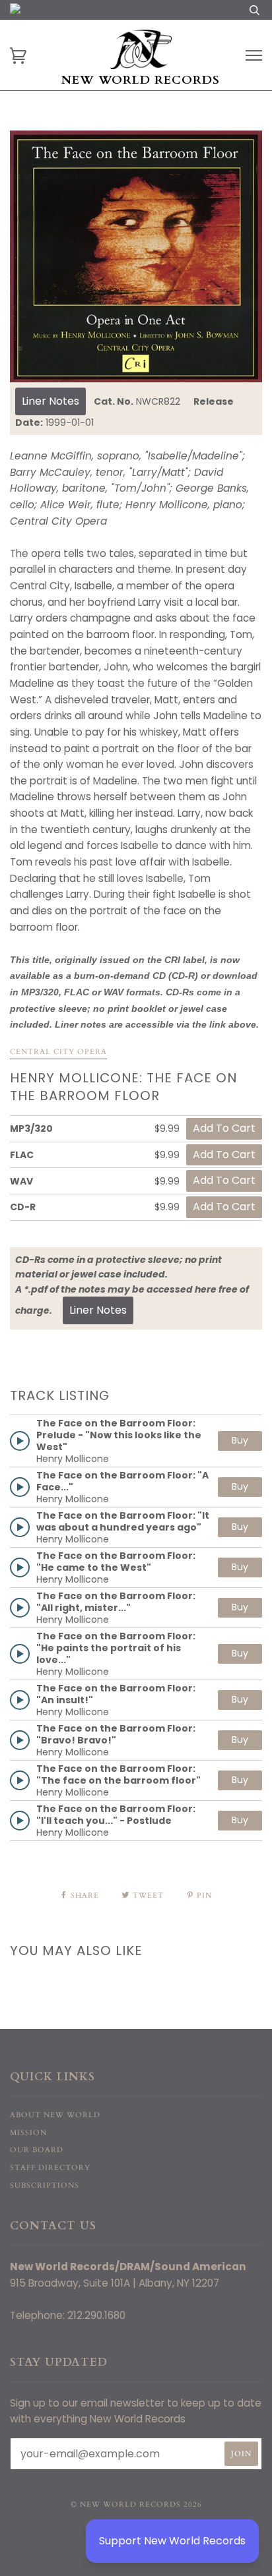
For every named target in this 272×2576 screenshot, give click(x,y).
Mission (28, 2133)
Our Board (37, 2150)
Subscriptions (45, 2185)
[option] (136, 256)
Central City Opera (58, 1052)
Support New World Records (172, 2541)
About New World (55, 2115)
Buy (240, 1440)
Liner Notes (51, 401)
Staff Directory (50, 2168)
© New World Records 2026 (136, 2504)
